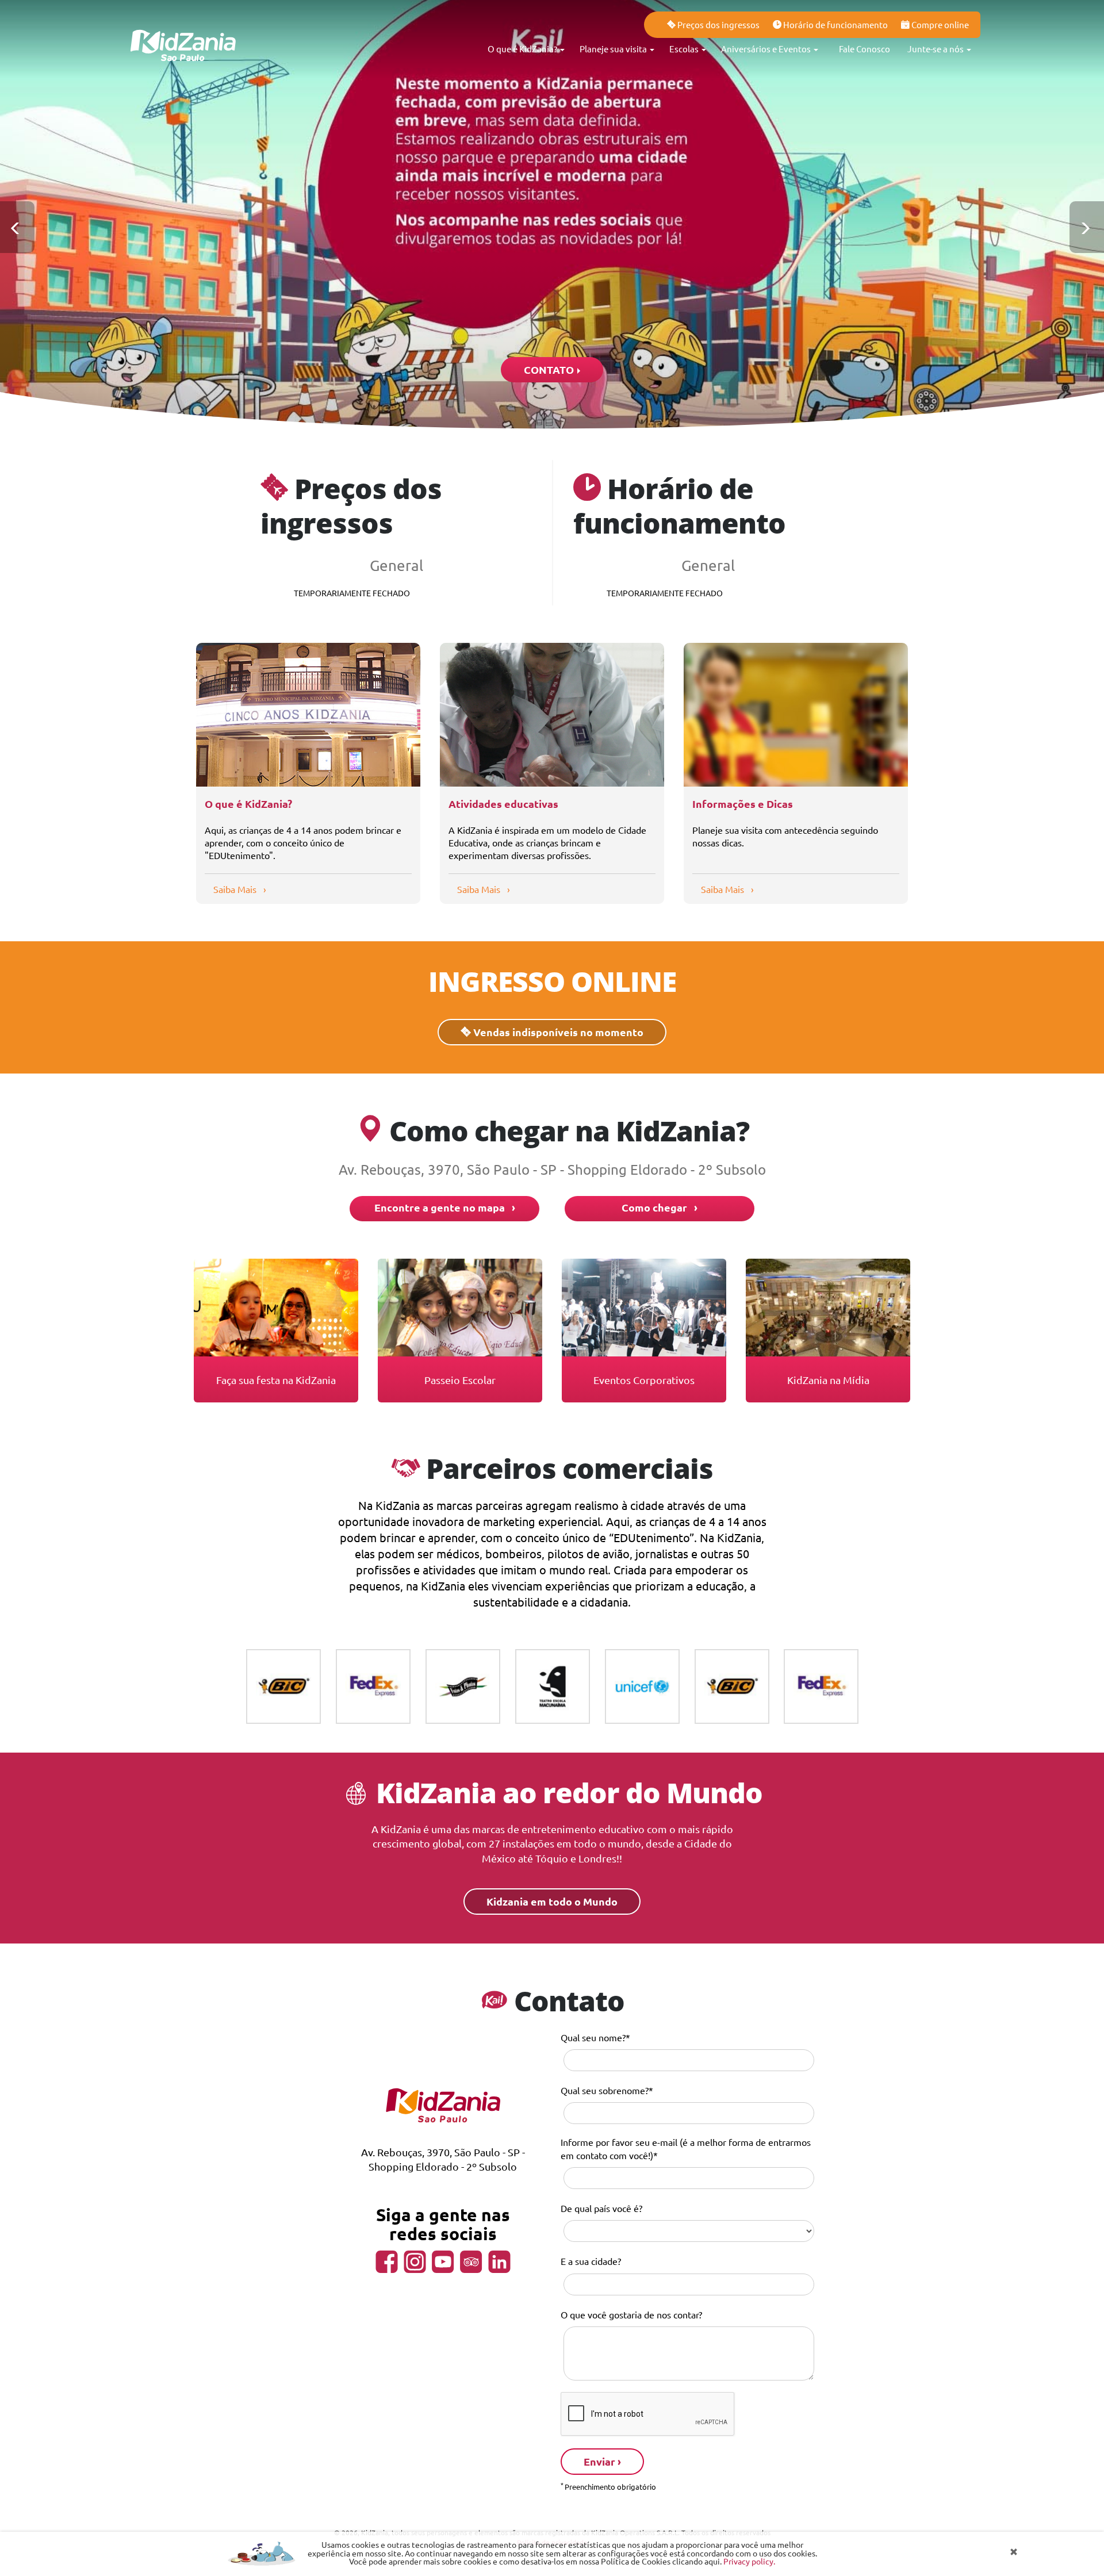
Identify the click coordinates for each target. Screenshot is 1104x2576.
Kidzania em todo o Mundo (552, 1901)
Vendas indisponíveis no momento (557, 1032)
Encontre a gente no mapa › (445, 1207)
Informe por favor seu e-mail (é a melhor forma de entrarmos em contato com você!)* (686, 2148)
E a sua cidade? (591, 2261)
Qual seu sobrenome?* (607, 2090)
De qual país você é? (601, 2208)
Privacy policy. (749, 2561)
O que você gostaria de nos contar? (631, 2314)
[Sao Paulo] (184, 29)
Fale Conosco (865, 49)
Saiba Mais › (240, 889)
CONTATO (550, 369)
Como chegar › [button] (660, 1207)
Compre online (939, 24)
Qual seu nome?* (595, 2037)
